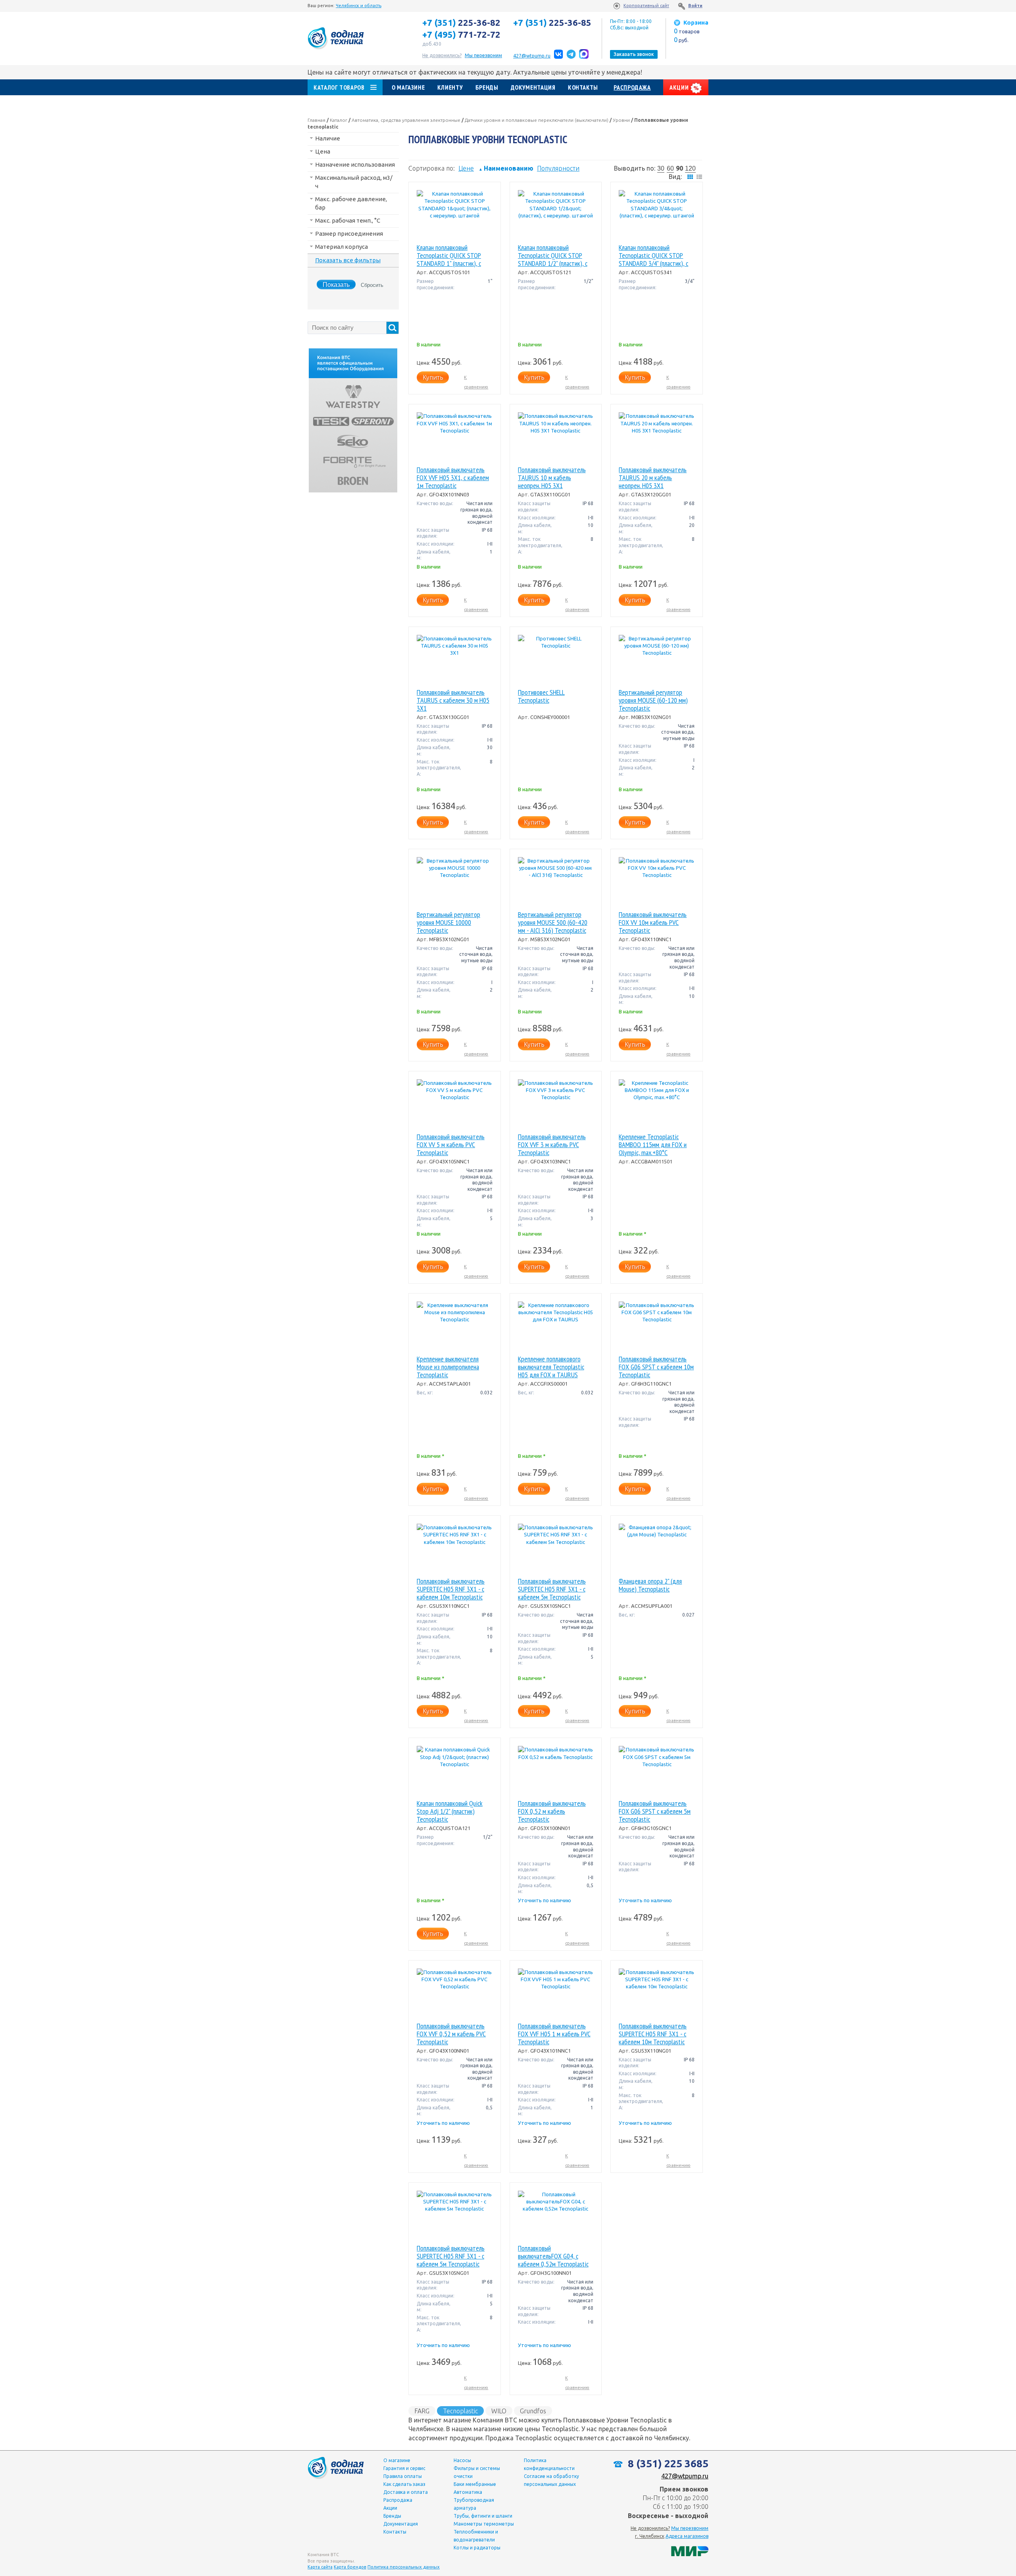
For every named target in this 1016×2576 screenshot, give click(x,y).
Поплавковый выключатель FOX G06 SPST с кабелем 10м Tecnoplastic (656, 1367)
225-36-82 (461, 23)
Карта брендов (350, 2567)
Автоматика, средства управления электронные (406, 120)
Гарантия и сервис (404, 2468)
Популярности (558, 168)
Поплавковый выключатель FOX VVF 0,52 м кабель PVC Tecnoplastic (451, 2034)
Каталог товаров (339, 87)
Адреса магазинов (687, 2536)
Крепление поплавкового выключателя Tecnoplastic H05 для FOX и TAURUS (551, 1367)
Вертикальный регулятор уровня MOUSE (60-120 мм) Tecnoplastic (653, 700)
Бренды (487, 87)
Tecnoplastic (460, 2411)
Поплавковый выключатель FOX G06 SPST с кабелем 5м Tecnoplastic (655, 1811)
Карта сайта (320, 2567)
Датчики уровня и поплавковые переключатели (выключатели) (537, 120)
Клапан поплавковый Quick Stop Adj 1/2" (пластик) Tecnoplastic (450, 1811)
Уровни (621, 120)
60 (670, 168)
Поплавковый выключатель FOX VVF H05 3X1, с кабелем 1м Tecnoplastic (453, 478)
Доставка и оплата (406, 2492)
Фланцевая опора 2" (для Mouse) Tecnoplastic (650, 1585)
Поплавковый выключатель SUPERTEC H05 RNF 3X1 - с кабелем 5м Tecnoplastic (552, 1589)
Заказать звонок (634, 54)
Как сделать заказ (404, 2484)
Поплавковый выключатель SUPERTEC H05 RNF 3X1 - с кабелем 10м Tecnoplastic (451, 1589)
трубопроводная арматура (474, 2504)
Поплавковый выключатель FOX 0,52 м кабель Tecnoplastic (552, 1811)
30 (661, 168)
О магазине (408, 87)
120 (690, 168)
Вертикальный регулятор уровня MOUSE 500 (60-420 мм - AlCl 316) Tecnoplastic (553, 923)
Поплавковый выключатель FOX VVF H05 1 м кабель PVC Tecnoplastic (554, 2034)
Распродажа (632, 87)
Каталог (339, 120)
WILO (499, 2411)
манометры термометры (484, 2524)
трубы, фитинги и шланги (483, 2516)
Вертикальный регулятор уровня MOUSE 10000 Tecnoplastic (448, 923)
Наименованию (506, 168)
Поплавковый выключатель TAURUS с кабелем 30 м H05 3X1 (453, 700)
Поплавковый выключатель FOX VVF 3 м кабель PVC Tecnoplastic (552, 1145)
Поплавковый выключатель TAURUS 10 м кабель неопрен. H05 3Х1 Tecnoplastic (552, 478)
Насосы (462, 2460)
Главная (317, 120)
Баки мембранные (475, 2484)
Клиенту (450, 87)
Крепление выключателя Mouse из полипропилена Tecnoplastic (448, 1367)
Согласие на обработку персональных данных (551, 2480)
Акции (680, 87)
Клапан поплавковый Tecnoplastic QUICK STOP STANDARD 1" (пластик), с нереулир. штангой (449, 256)
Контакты (583, 87)
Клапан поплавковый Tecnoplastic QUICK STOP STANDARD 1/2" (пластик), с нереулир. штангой (553, 256)
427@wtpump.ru (532, 56)
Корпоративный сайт (646, 6)
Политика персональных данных (404, 2567)
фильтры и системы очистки (477, 2472)
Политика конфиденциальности (549, 2464)
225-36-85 (552, 23)
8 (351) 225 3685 (667, 2464)
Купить (433, 377)
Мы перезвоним (690, 2528)
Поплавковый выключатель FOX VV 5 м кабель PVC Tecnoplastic (451, 1145)
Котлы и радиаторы (477, 2548)
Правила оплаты (403, 2476)
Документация (533, 87)
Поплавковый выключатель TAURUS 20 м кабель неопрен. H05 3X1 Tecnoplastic (653, 478)
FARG (422, 2411)
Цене (466, 168)
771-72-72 (461, 35)
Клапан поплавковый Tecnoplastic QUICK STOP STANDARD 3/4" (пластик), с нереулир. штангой (653, 256)
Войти (695, 6)
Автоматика (468, 2492)
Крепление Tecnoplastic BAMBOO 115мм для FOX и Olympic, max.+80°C (653, 1145)
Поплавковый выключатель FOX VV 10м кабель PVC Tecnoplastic (653, 923)
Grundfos (533, 2411)
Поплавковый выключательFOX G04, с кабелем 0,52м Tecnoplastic (553, 2256)
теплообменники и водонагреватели (476, 2536)
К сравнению (476, 382)
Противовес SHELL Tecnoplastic (541, 697)
